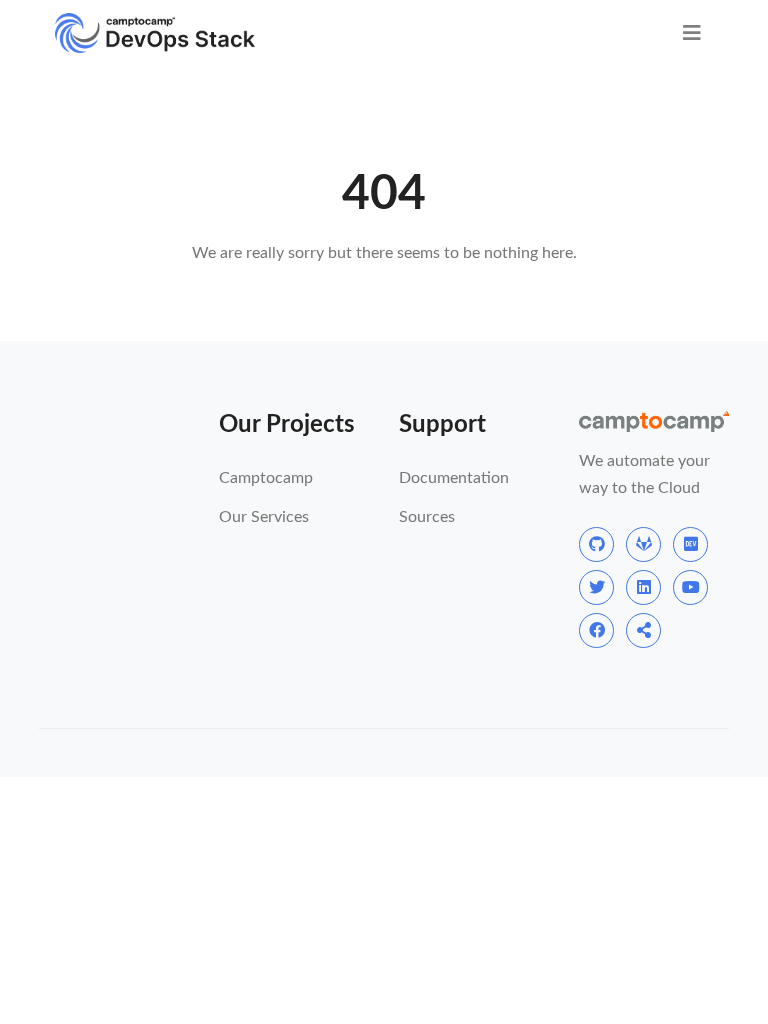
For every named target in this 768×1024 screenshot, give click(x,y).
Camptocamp (266, 478)
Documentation (454, 478)
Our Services (264, 517)
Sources (427, 517)
